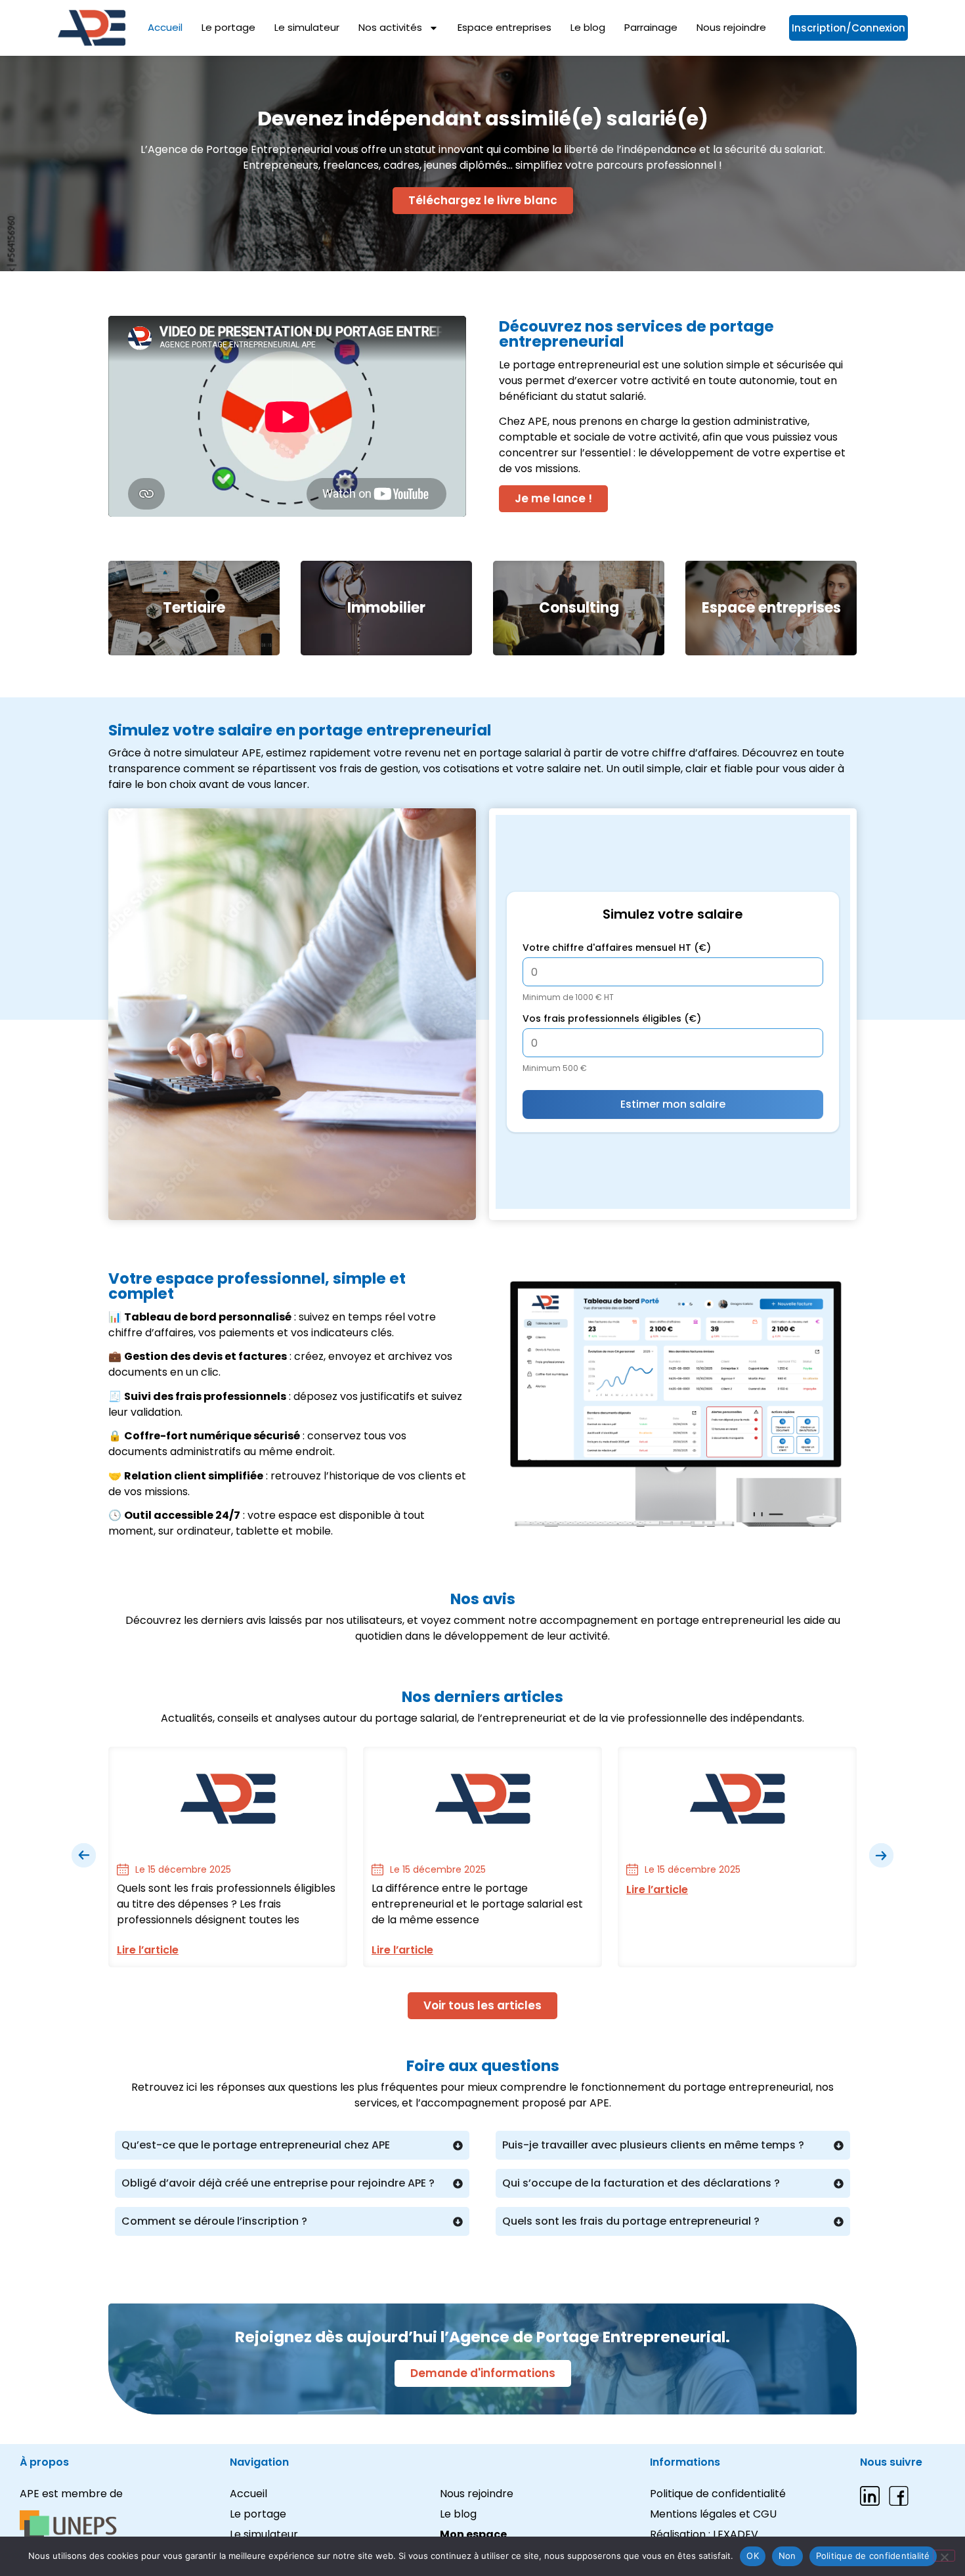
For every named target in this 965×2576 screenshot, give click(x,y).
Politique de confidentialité (873, 2556)
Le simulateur (307, 28)
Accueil (165, 28)
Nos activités (390, 28)
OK (753, 2556)
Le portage (228, 28)
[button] (84, 1856)
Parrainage (651, 28)
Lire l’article (148, 1950)
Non (787, 2556)
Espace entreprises (504, 28)
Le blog (588, 28)
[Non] (944, 2556)
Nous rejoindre (731, 28)
